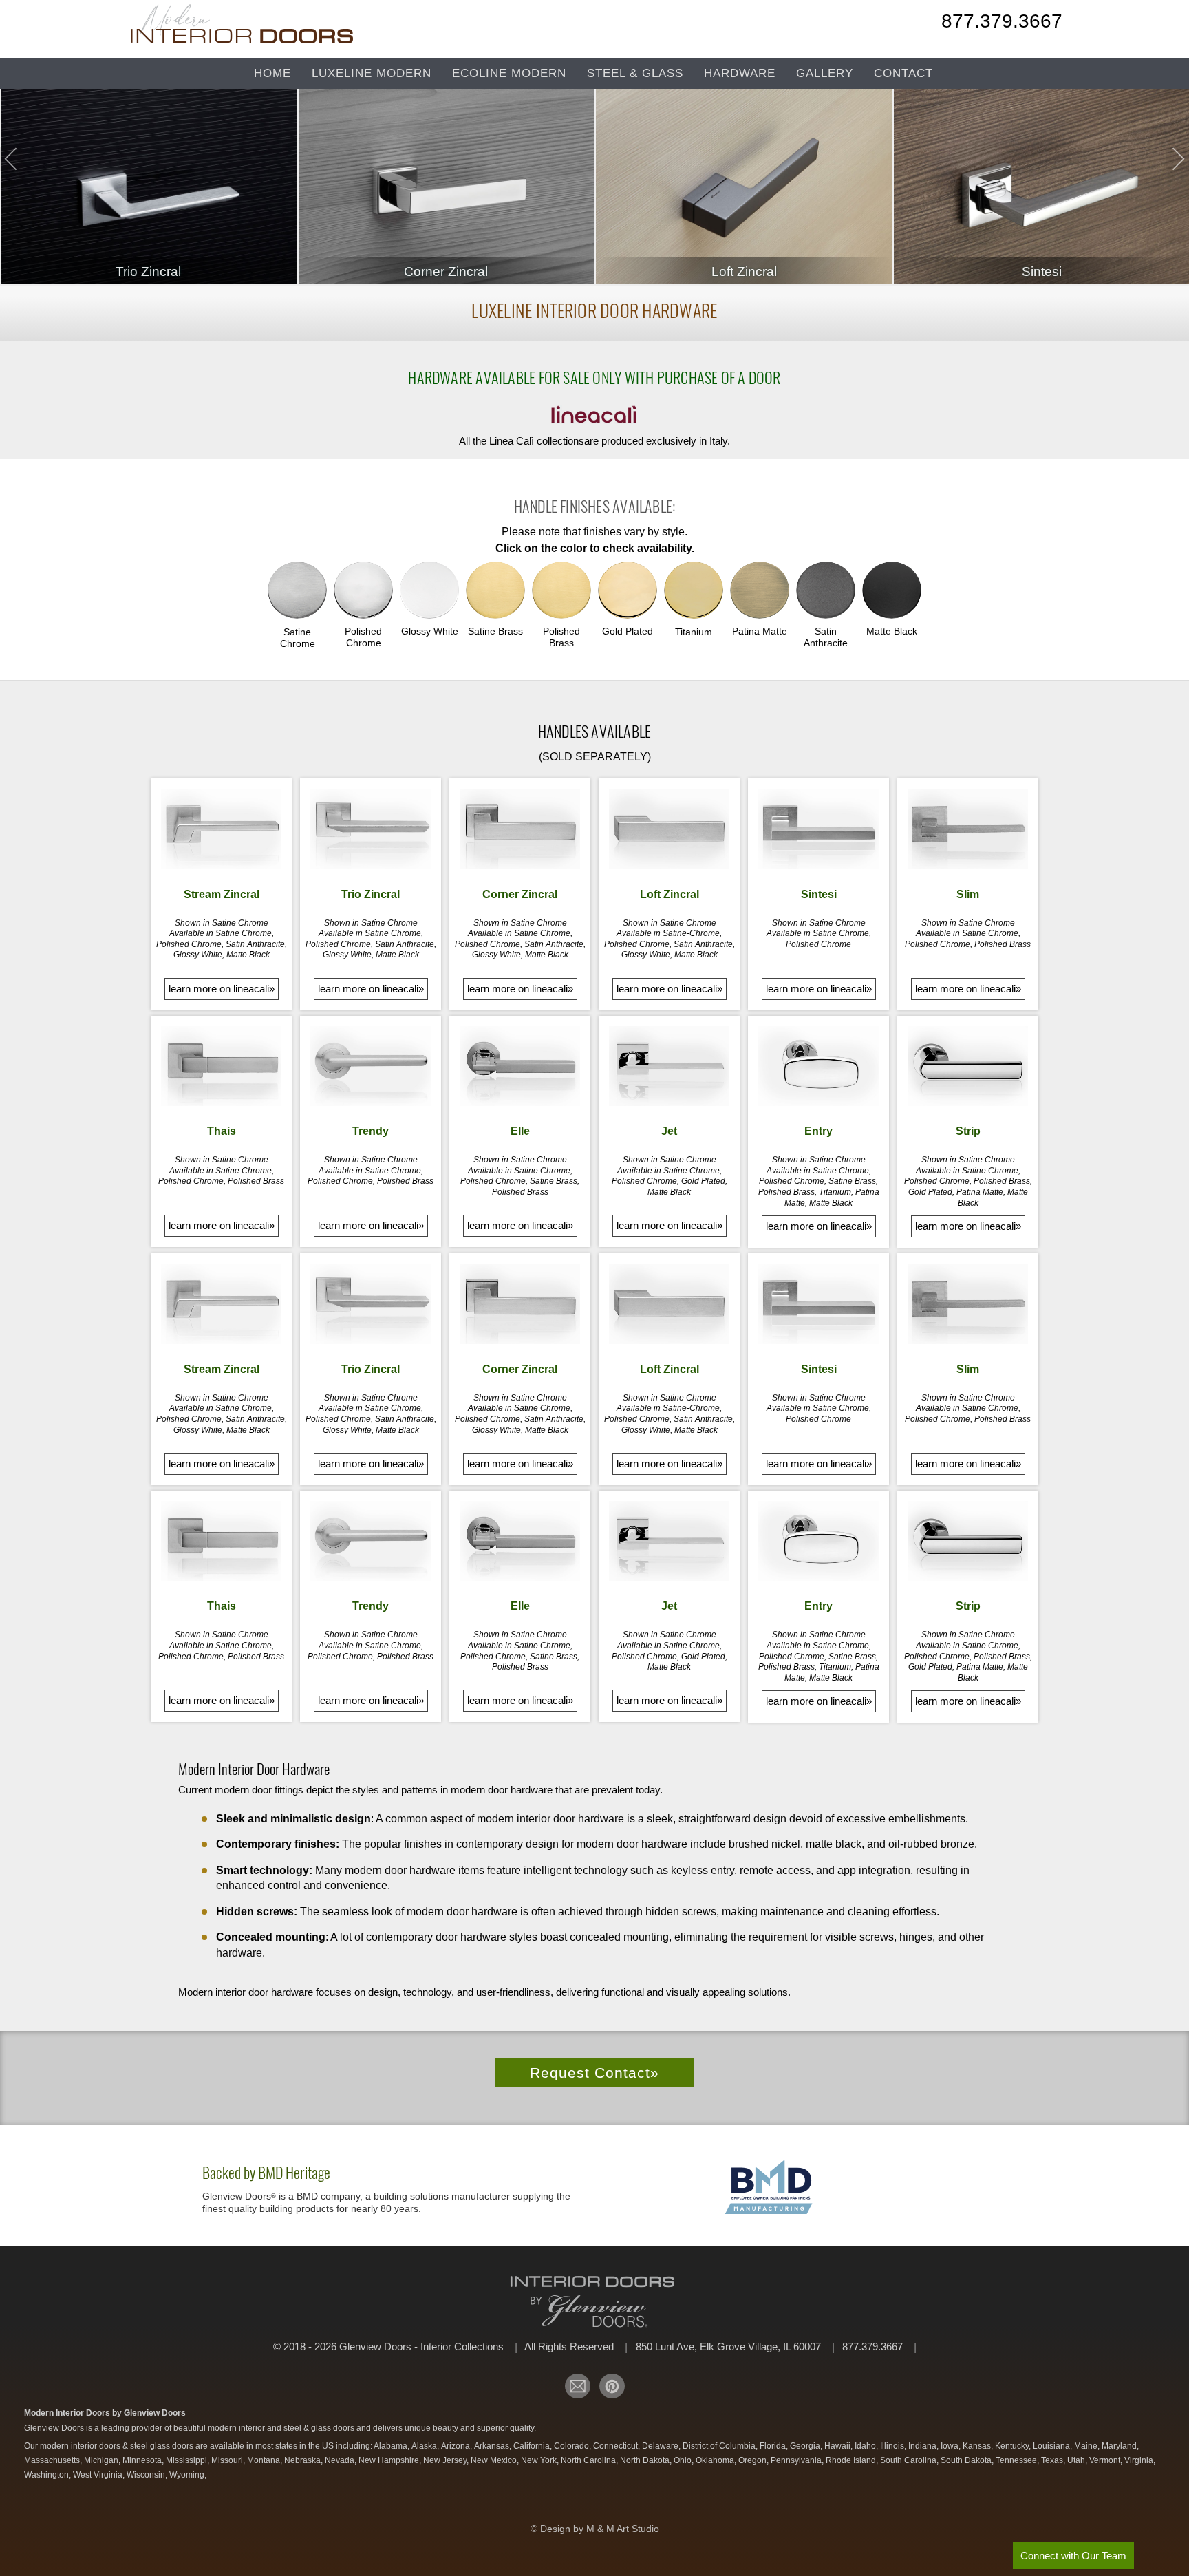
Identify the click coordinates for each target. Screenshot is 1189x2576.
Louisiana (1052, 2446)
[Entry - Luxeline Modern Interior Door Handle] (818, 1066)
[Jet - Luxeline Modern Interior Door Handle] (669, 1066)
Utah (1077, 2460)
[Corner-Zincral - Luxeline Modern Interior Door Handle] (520, 829)
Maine (1087, 2446)
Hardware (740, 73)
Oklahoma (716, 2460)
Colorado (572, 2446)
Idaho (866, 2446)
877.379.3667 (1002, 23)
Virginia (1140, 2460)
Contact (903, 73)
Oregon (753, 2460)
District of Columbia (720, 2446)
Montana (265, 2460)
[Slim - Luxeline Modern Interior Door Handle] (968, 829)
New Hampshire (390, 2460)
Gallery (825, 73)
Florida (774, 2446)
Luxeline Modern (372, 73)
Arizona (457, 2446)
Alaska (425, 2446)
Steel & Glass (635, 73)
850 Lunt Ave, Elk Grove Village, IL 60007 (730, 2346)
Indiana (923, 2446)
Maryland (1120, 2446)
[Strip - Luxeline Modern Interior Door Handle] (968, 1066)
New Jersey (446, 2460)
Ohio (684, 2460)
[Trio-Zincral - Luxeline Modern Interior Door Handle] (371, 829)
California (533, 2446)
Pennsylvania (797, 2460)
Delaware (661, 2446)
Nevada (341, 2460)
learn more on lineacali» (222, 989)
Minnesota (143, 2460)
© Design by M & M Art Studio (595, 2529)
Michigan (102, 2460)
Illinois (893, 2446)
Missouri (228, 2460)
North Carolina (589, 2460)
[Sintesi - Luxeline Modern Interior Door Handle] (818, 829)
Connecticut (617, 2446)
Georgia (806, 2446)
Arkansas (493, 2446)
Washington (47, 2475)
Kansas (978, 2446)
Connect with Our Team (1073, 2556)
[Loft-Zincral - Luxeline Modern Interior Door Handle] (669, 829)
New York (540, 2460)
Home (272, 73)
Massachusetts (53, 2460)
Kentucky (1013, 2446)
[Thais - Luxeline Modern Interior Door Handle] (221, 1066)
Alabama (392, 2446)
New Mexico (495, 2460)
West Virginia (99, 2475)
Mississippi (188, 2460)
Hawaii (838, 2446)
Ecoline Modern (509, 73)
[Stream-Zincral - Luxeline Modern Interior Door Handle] (221, 829)
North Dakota (646, 2460)
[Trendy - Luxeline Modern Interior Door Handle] (371, 1066)
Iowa (951, 2446)
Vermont (1106, 2460)
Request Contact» (594, 2073)
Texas (1053, 2460)
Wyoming (188, 2475)
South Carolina (909, 2460)
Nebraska (303, 2460)
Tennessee (1017, 2460)
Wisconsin (147, 2475)
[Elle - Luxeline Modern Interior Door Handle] (520, 1066)
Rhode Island (852, 2460)
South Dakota (967, 2460)
